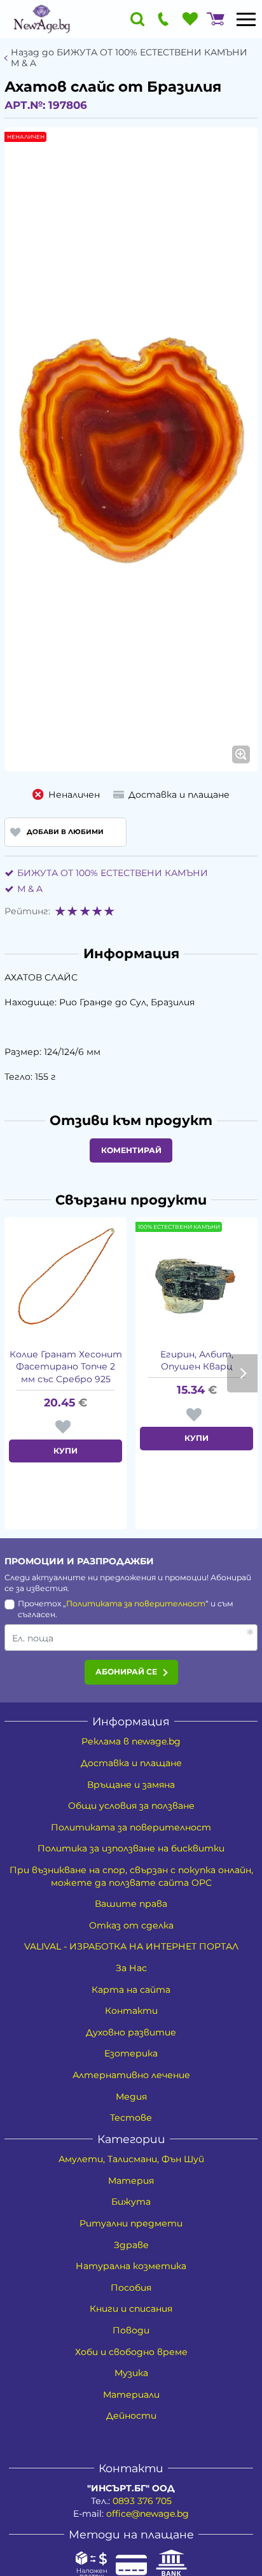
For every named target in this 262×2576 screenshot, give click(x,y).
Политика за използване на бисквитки (131, 1848)
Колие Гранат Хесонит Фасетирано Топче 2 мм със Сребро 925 (66, 1367)
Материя (131, 2181)
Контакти (131, 2011)
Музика (131, 2373)
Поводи (131, 2330)
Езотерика (131, 2053)
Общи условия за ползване (131, 1806)
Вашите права (131, 1904)
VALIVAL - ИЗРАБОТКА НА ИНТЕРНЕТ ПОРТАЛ (131, 1946)
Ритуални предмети (131, 2223)
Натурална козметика (131, 2266)
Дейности (131, 2416)
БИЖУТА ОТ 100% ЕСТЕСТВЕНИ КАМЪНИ (113, 873)
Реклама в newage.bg (131, 1741)
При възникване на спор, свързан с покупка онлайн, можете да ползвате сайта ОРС (131, 1876)
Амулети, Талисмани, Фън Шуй (131, 2159)
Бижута (131, 2202)
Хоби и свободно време (131, 2352)
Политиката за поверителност (136, 1603)
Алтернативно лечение (131, 2075)
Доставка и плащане (131, 1763)
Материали (131, 2395)
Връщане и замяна (131, 1785)
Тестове (131, 2118)
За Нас (131, 1968)
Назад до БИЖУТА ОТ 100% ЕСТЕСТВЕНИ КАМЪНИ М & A (129, 58)
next (242, 1373)
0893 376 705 (142, 2501)
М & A (30, 889)
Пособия (131, 2288)
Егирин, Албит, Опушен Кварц (197, 1361)
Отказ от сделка (131, 1925)
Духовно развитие (131, 2032)
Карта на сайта (131, 1990)
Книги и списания (131, 2309)
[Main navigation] (246, 19)
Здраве (131, 2245)
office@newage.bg (148, 2514)
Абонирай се (126, 1672)
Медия (131, 2097)
